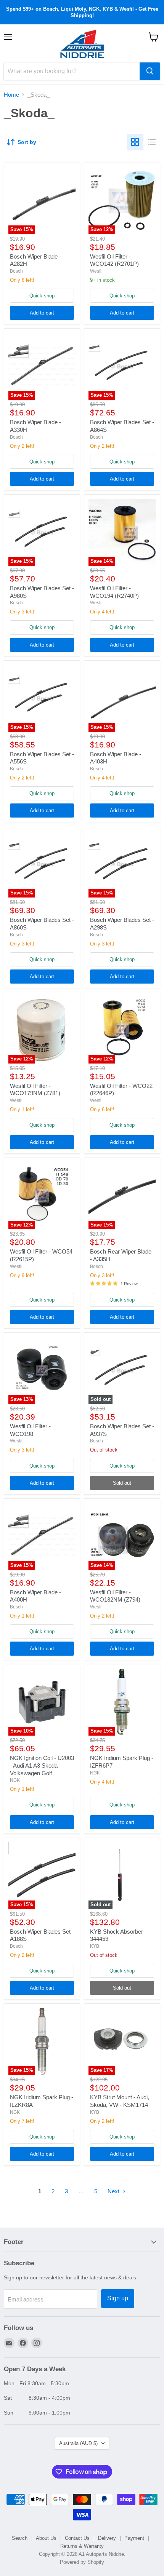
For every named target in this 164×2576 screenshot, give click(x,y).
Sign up (118, 2298)
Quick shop (42, 296)
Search (20, 2538)
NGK (15, 1780)
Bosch (16, 271)
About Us (46, 2538)
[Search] (150, 71)
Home (11, 95)
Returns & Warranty (82, 2546)
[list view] (152, 142)
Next (114, 2191)
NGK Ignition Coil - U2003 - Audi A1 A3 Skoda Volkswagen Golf (42, 1765)
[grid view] (135, 142)
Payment (134, 2538)
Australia (78, 2443)
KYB (95, 1946)
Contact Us (77, 2538)
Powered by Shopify (82, 2562)
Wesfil (96, 271)
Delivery (107, 2538)
